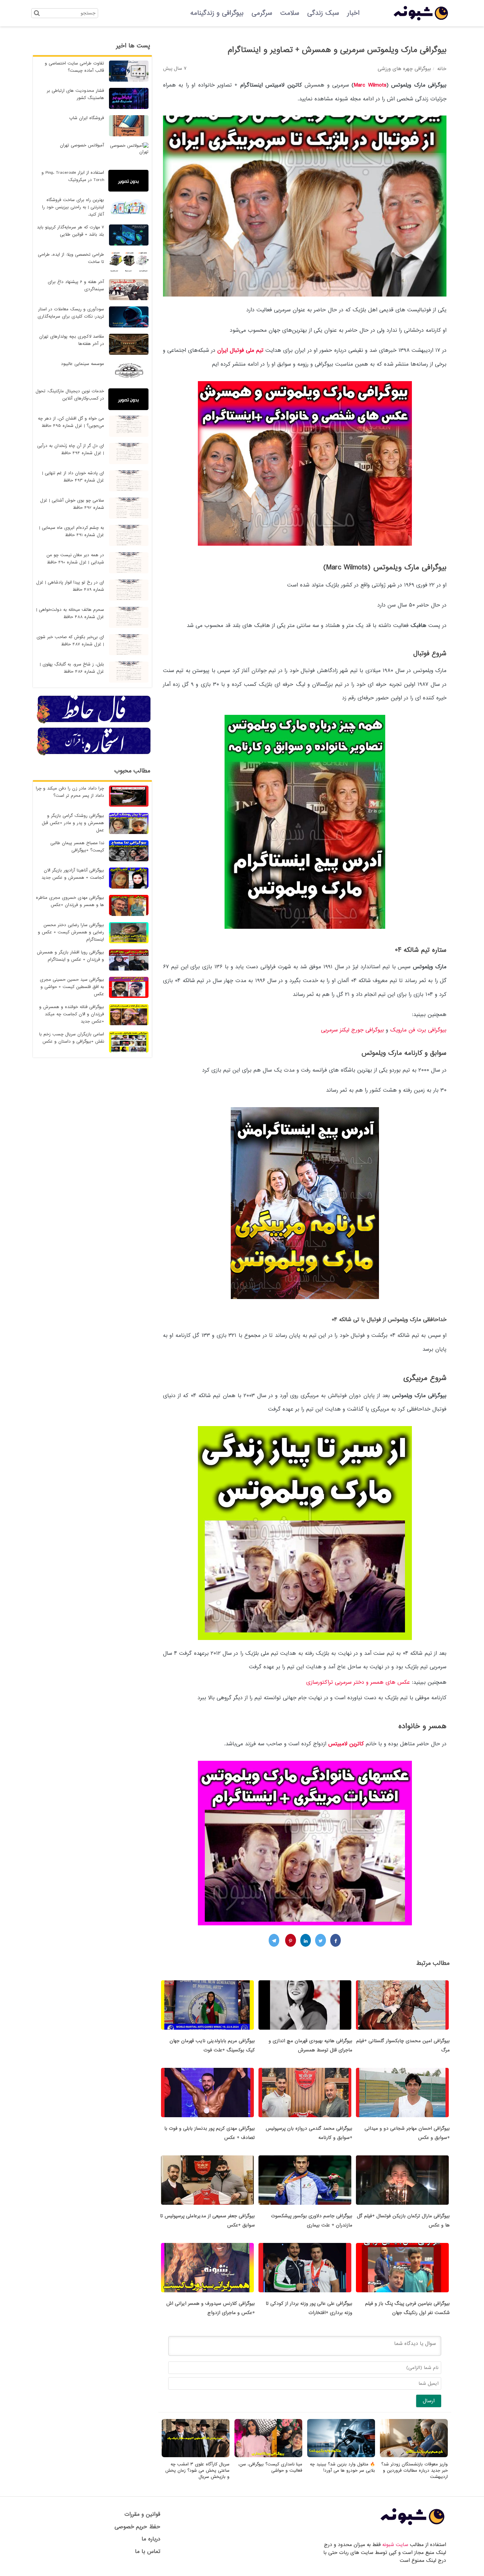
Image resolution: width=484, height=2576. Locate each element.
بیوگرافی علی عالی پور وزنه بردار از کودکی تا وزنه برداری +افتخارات (309, 2308)
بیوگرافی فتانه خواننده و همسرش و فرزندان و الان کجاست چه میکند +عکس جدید (72, 1014)
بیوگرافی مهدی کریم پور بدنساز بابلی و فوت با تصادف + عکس (210, 2133)
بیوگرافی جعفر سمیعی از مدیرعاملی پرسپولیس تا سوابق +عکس (207, 2221)
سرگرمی (262, 13)
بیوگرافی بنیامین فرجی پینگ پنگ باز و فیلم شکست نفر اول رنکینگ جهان (407, 2308)
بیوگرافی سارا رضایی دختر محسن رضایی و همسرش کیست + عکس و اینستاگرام (71, 932)
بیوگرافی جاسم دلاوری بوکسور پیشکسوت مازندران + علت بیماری (312, 2221)
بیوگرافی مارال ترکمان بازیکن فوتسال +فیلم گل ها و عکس (403, 2221)
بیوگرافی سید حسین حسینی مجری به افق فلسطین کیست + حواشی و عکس (72, 987)
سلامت (290, 13)
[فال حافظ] (94, 722)
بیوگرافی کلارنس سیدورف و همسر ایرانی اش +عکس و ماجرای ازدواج (211, 2308)
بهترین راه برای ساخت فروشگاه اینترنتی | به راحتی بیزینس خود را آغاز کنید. (73, 207)
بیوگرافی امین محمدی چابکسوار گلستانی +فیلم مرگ (403, 2045)
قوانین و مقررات (142, 2514)
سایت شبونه (395, 2545)
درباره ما (151, 2539)
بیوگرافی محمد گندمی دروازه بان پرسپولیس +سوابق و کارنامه (309, 2133)
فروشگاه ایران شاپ (87, 118)
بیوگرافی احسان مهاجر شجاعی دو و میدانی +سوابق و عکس (407, 2133)
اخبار (353, 13)
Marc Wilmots (370, 85)
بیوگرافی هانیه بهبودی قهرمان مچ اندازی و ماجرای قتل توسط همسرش (310, 2045)
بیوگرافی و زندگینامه (217, 13)
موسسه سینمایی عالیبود (82, 364)
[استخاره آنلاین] (94, 754)
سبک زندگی (323, 13)
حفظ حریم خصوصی (137, 2527)
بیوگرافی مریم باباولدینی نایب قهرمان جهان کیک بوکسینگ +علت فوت (212, 2045)
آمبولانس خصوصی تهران (82, 145)
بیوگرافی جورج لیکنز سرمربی (352, 1030)
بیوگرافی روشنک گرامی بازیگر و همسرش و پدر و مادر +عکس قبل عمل (73, 823)
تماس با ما (148, 2551)
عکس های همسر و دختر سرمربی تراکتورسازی (358, 1682)
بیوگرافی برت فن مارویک (418, 1030)
